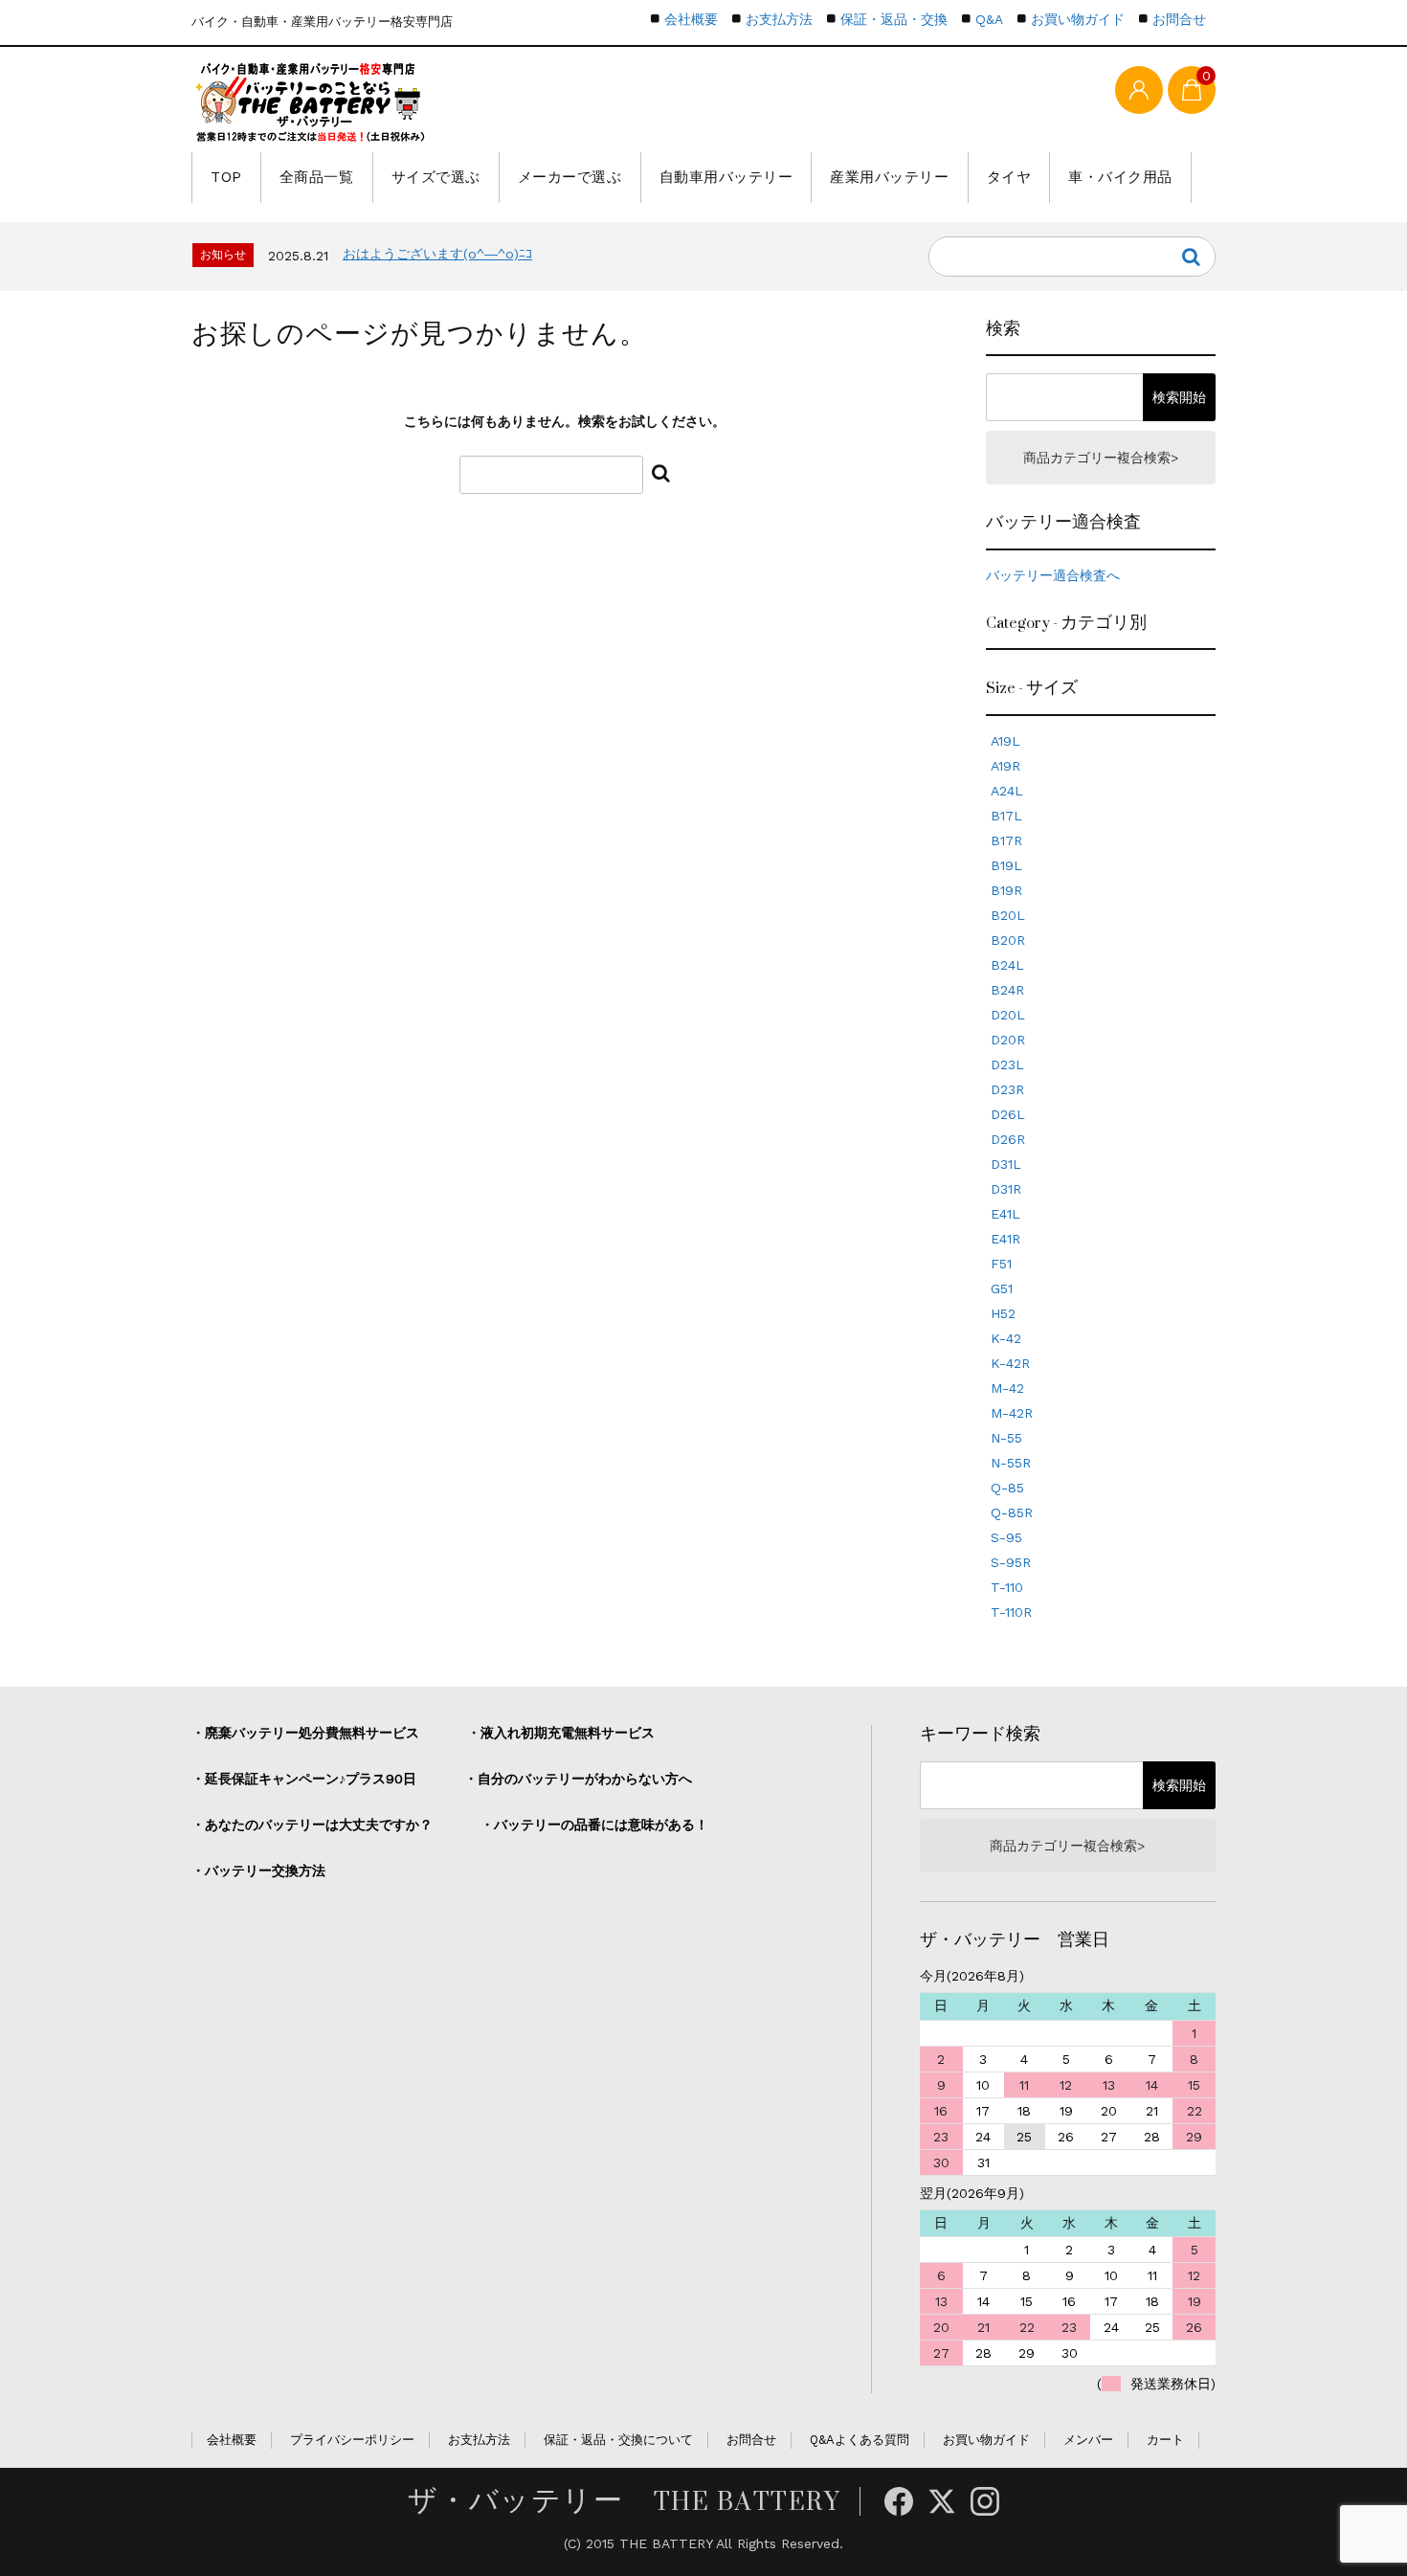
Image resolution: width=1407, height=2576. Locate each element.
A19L (1005, 741)
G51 (1002, 1288)
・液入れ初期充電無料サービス (561, 1733)
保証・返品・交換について (618, 2440)
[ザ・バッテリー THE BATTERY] (311, 102)
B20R (1008, 940)
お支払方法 (779, 19)
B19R (1006, 890)
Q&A (989, 19)
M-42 (1007, 1388)
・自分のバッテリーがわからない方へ (578, 1779)
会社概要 (691, 19)
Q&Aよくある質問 (860, 2440)
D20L (1008, 1015)
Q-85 (1007, 1488)
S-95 (1006, 1537)
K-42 (1006, 1338)
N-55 (1006, 1438)
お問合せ (1179, 19)
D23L (1007, 1064)
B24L (1007, 965)
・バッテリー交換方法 (258, 1870)
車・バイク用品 (1120, 177)
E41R (1005, 1239)
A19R (1005, 766)
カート (1165, 2440)
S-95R (1011, 1562)
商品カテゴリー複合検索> (1101, 458)
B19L (1006, 865)
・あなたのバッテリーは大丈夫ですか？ (312, 1825)
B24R (1007, 990)
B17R (1006, 840)
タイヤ (1009, 177)
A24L (1007, 791)
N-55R (1011, 1463)
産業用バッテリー (889, 177)
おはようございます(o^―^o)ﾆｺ (437, 254)
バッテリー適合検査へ (1053, 575)
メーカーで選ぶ (570, 177)
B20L (1008, 915)
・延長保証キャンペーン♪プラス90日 (304, 1779)
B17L (1006, 816)
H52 (1003, 1313)
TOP (226, 177)
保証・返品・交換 (894, 19)
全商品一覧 (317, 177)
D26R (1008, 1139)
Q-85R (1012, 1512)
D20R (1008, 1040)
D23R (1007, 1089)
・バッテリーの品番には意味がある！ (594, 1825)
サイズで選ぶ (436, 177)
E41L (1005, 1214)
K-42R (1010, 1363)
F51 (1001, 1264)
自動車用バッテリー (726, 177)
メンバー (1088, 2440)
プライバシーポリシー (352, 2440)
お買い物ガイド (1078, 19)
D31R (1006, 1189)
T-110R (1011, 1612)
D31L (1006, 1164)
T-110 (1007, 1587)
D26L (1008, 1114)
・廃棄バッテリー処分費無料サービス (305, 1733)
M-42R (1012, 1413)
